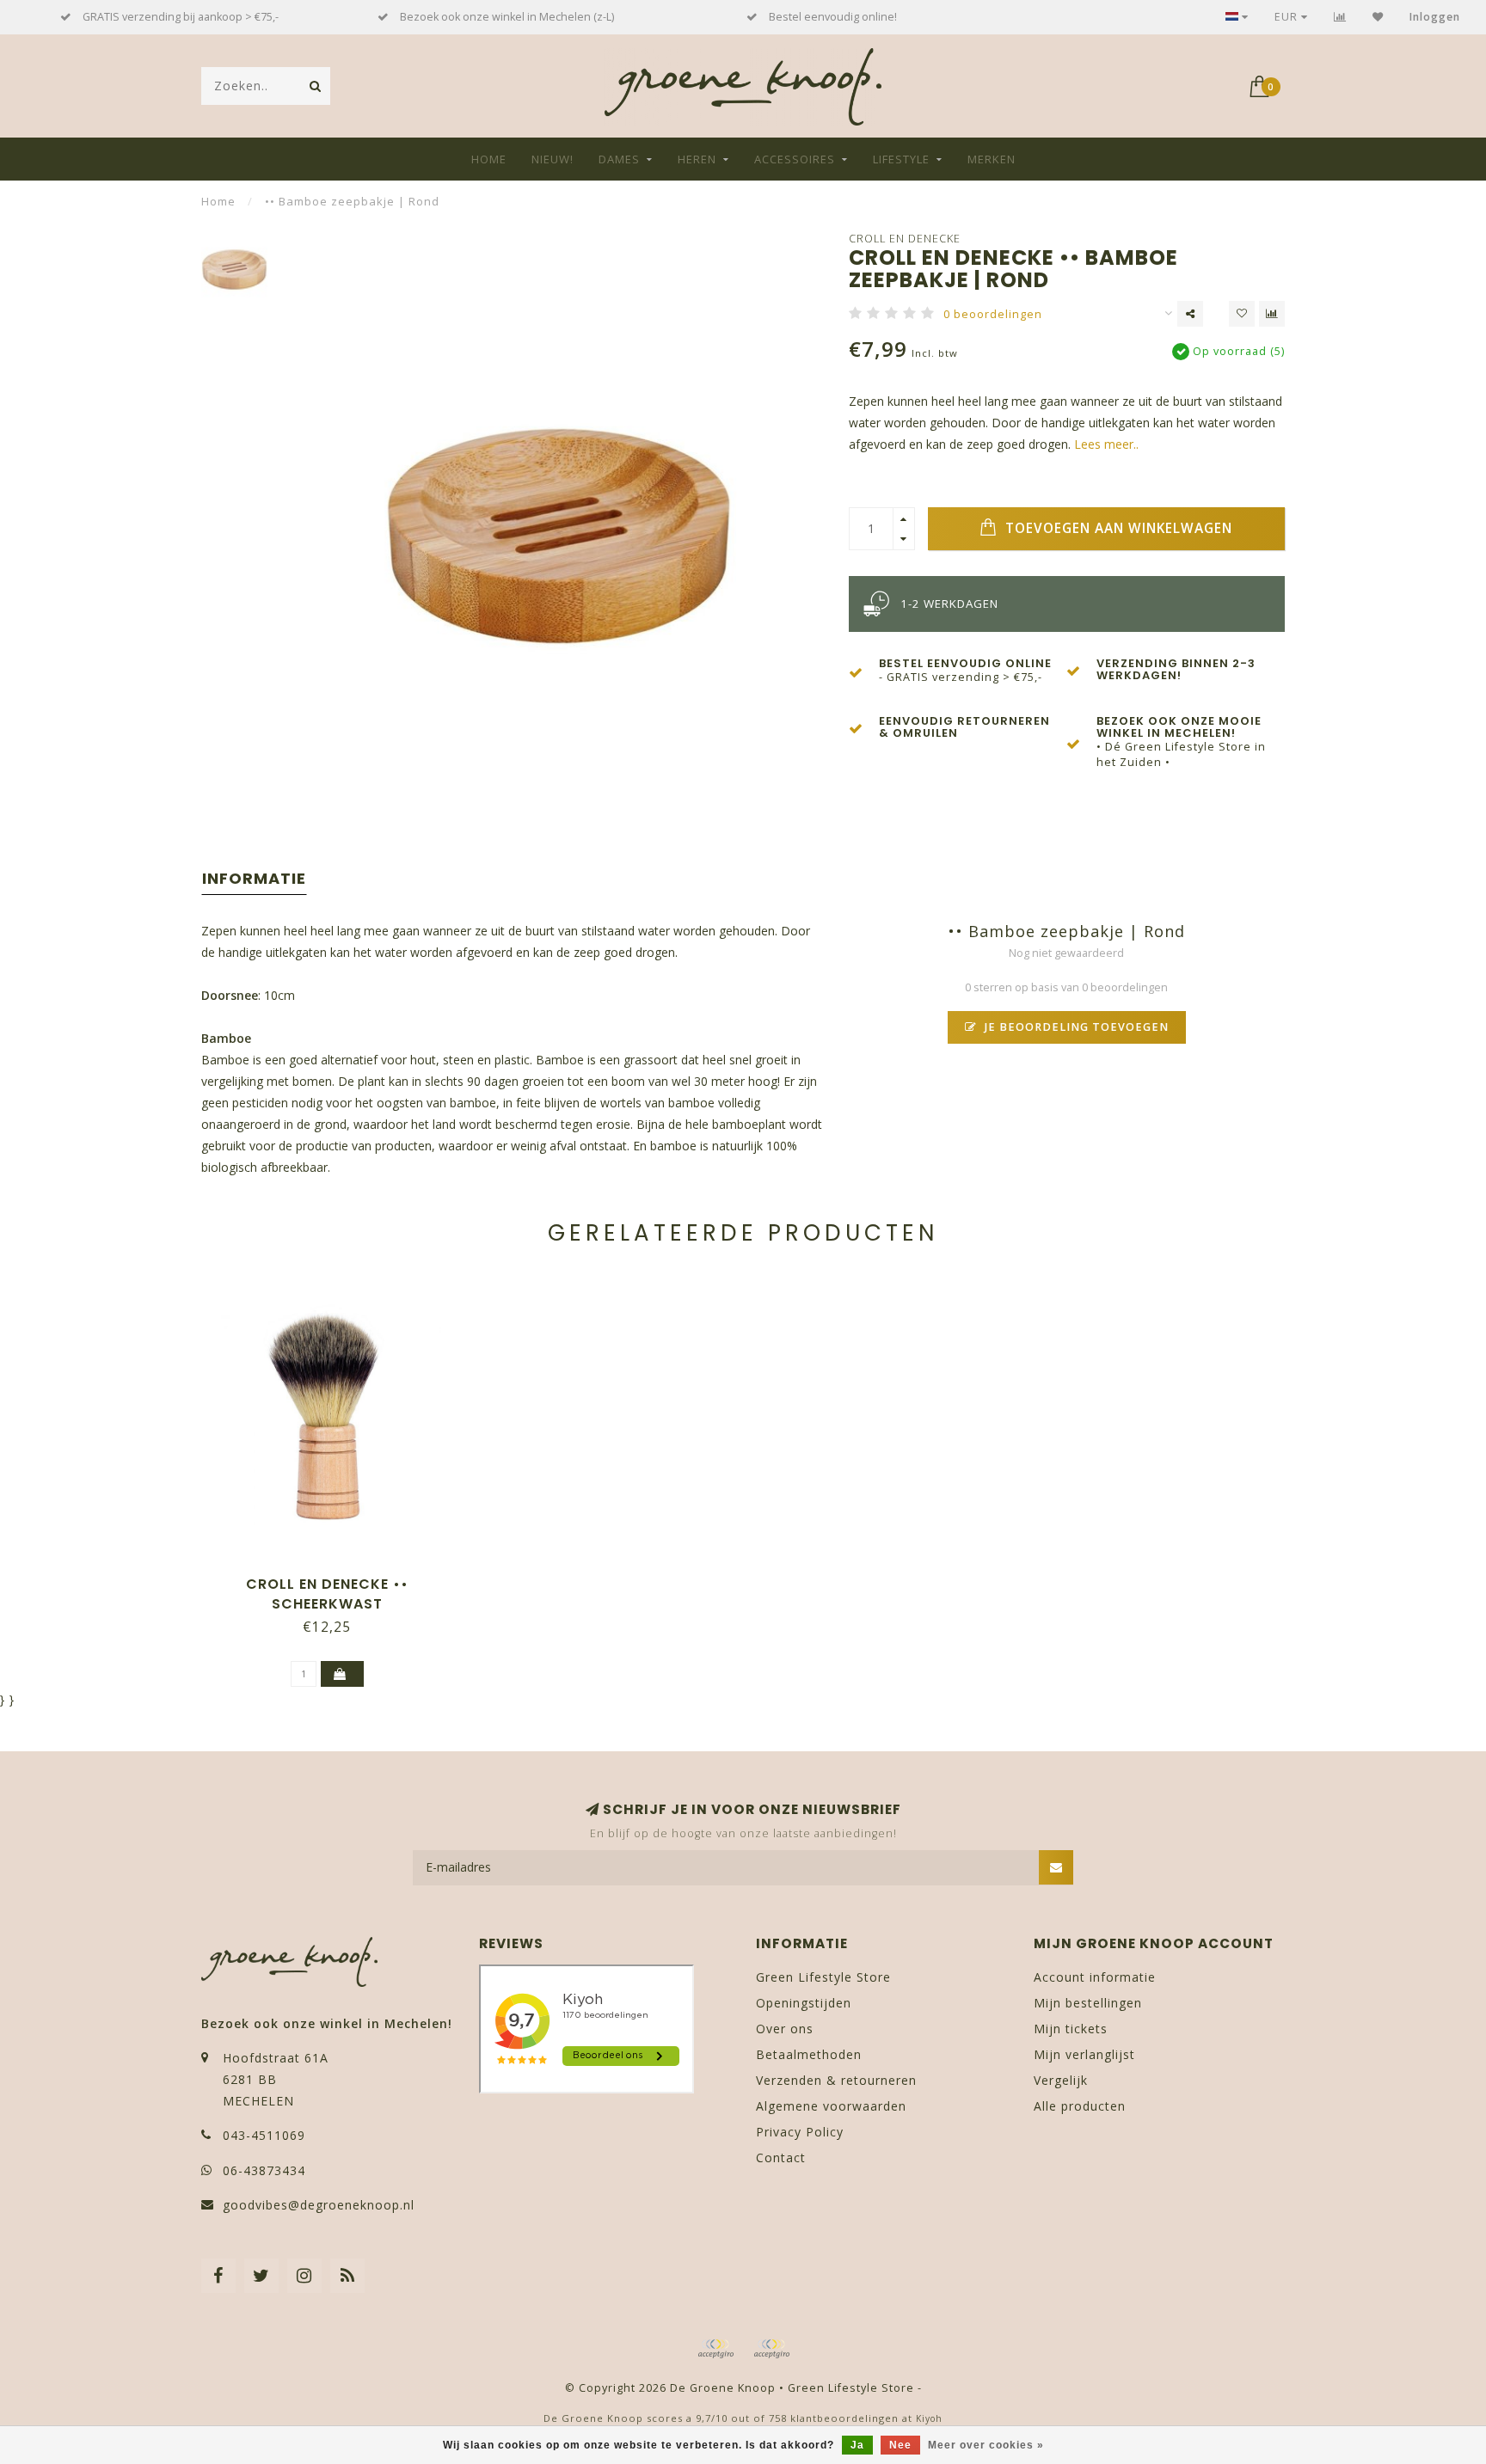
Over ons (785, 2029)
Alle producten (1080, 2106)
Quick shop (335, 1578)
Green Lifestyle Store (823, 1977)
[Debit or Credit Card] (715, 2349)
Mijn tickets (1071, 2029)
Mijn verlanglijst (1084, 2054)
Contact (781, 2158)
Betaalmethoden (809, 2054)
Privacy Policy (800, 2132)
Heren (697, 159)
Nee (900, 2445)
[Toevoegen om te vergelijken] (1272, 314)
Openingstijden (804, 2003)
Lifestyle (901, 159)
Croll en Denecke (905, 239)
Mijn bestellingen (1088, 2003)
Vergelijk (1061, 2080)
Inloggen (1435, 17)
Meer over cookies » (986, 2445)
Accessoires (795, 159)
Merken (992, 159)
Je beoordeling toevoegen (1075, 1027)
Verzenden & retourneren (836, 2080)
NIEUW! (553, 159)
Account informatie (1095, 1977)
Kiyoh (929, 2418)
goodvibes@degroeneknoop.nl (319, 2205)
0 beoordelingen (993, 314)
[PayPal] (771, 2349)
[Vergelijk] (1340, 17)
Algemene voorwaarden (831, 2106)
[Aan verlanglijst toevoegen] (1242, 314)
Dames (619, 159)
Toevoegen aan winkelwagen (1117, 528)
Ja (857, 2445)
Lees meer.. (1106, 444)
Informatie (254, 878)
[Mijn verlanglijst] (1378, 17)
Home (489, 159)
